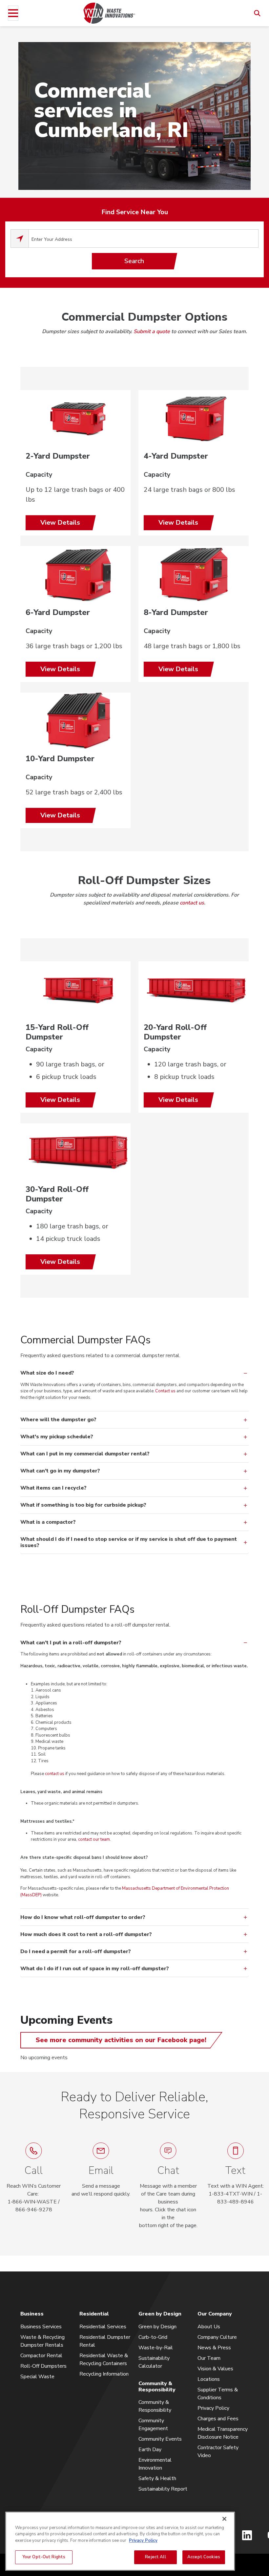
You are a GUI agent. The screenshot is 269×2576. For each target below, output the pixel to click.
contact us (192, 903)
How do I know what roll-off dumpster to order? (83, 1917)
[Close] (224, 2519)
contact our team (94, 1839)
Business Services (41, 2327)
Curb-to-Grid (153, 2337)
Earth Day (150, 2450)
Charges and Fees (218, 2419)
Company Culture (217, 2337)
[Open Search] (257, 13)
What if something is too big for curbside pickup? (83, 1505)
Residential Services (103, 2327)
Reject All (155, 2557)
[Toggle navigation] (13, 13)
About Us (209, 2327)
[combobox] (144, 239)
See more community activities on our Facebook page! (121, 2040)
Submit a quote (152, 331)
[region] (120, 2541)
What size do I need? (47, 1373)
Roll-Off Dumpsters (43, 2366)
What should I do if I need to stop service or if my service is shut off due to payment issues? (129, 1542)
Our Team (209, 2358)
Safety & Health (157, 2478)
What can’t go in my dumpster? (60, 1471)
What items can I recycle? (53, 1488)
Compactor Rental (41, 2356)
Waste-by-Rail (156, 2348)
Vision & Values (215, 2369)
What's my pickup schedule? (57, 1437)
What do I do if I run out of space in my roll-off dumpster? (95, 1969)
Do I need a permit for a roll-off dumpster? (76, 1951)
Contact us (165, 1391)
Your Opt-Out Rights (44, 2557)
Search (134, 261)
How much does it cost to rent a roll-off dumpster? (86, 1934)
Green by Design (157, 2327)
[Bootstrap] (109, 13)
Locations (209, 2379)
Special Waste (37, 2377)
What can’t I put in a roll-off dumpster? (71, 1643)
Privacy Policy (213, 2408)
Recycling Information (104, 2374)
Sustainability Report (163, 2489)
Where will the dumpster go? (58, 1420)
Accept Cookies (204, 2557)
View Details (60, 523)
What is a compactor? (48, 1522)
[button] (168, 2186)
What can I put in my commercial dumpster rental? (85, 1454)
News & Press (214, 2348)
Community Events (160, 2439)
